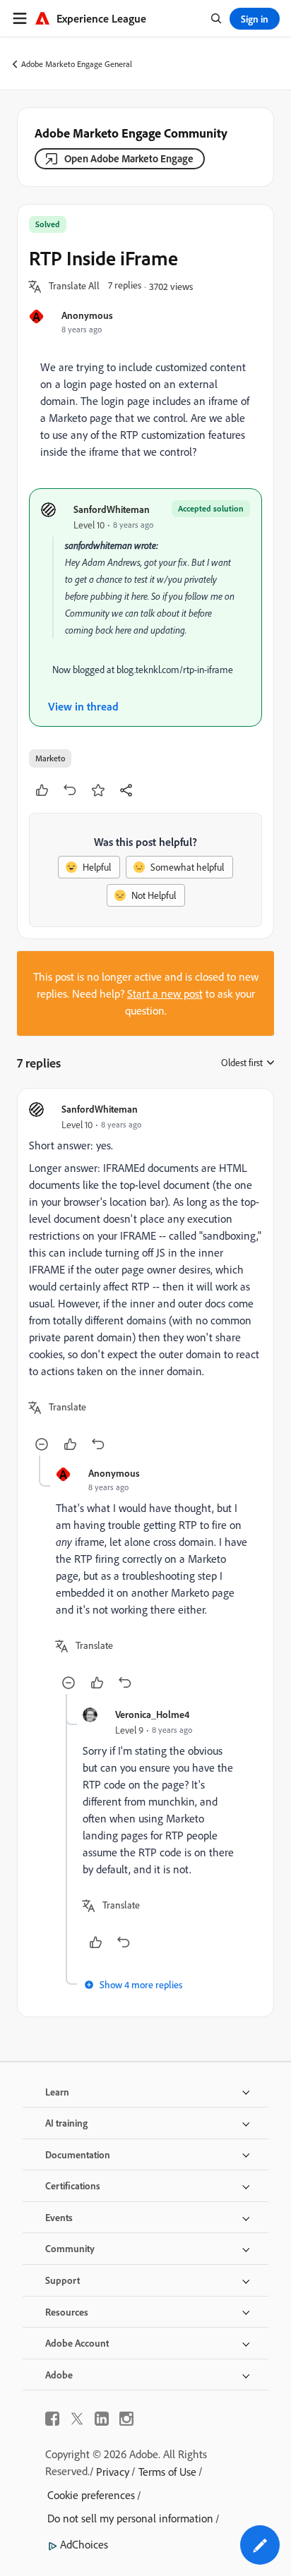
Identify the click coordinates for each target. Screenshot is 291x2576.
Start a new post (165, 993)
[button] (74, 286)
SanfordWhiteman (112, 509)
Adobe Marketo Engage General (77, 64)
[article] (145, 1278)
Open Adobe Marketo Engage (129, 158)
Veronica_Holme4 (152, 1714)
